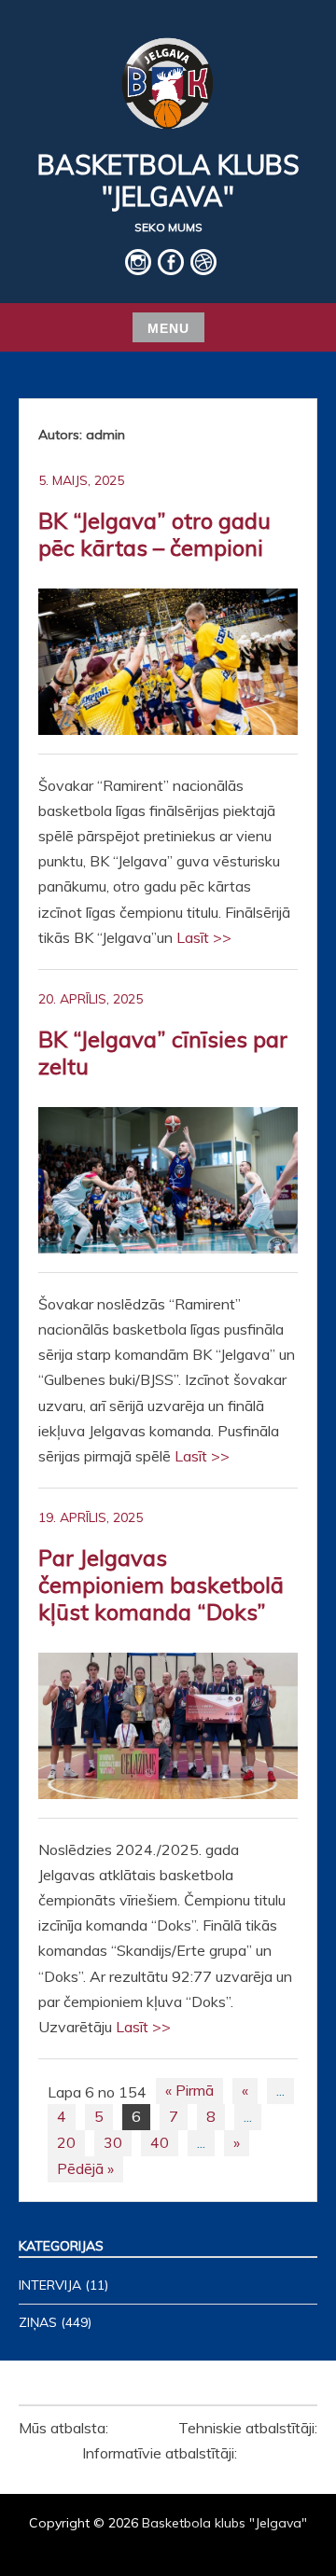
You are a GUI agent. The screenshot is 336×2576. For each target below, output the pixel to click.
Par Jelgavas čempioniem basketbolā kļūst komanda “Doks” (161, 1585)
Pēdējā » (85, 2168)
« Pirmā (189, 2090)
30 (113, 2142)
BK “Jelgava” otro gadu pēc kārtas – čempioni (154, 534)
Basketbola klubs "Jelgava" (168, 180)
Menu (168, 328)
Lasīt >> (204, 937)
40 (160, 2142)
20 (66, 2142)
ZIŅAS (38, 2322)
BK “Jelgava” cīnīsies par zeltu (163, 1053)
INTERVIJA (50, 2285)
